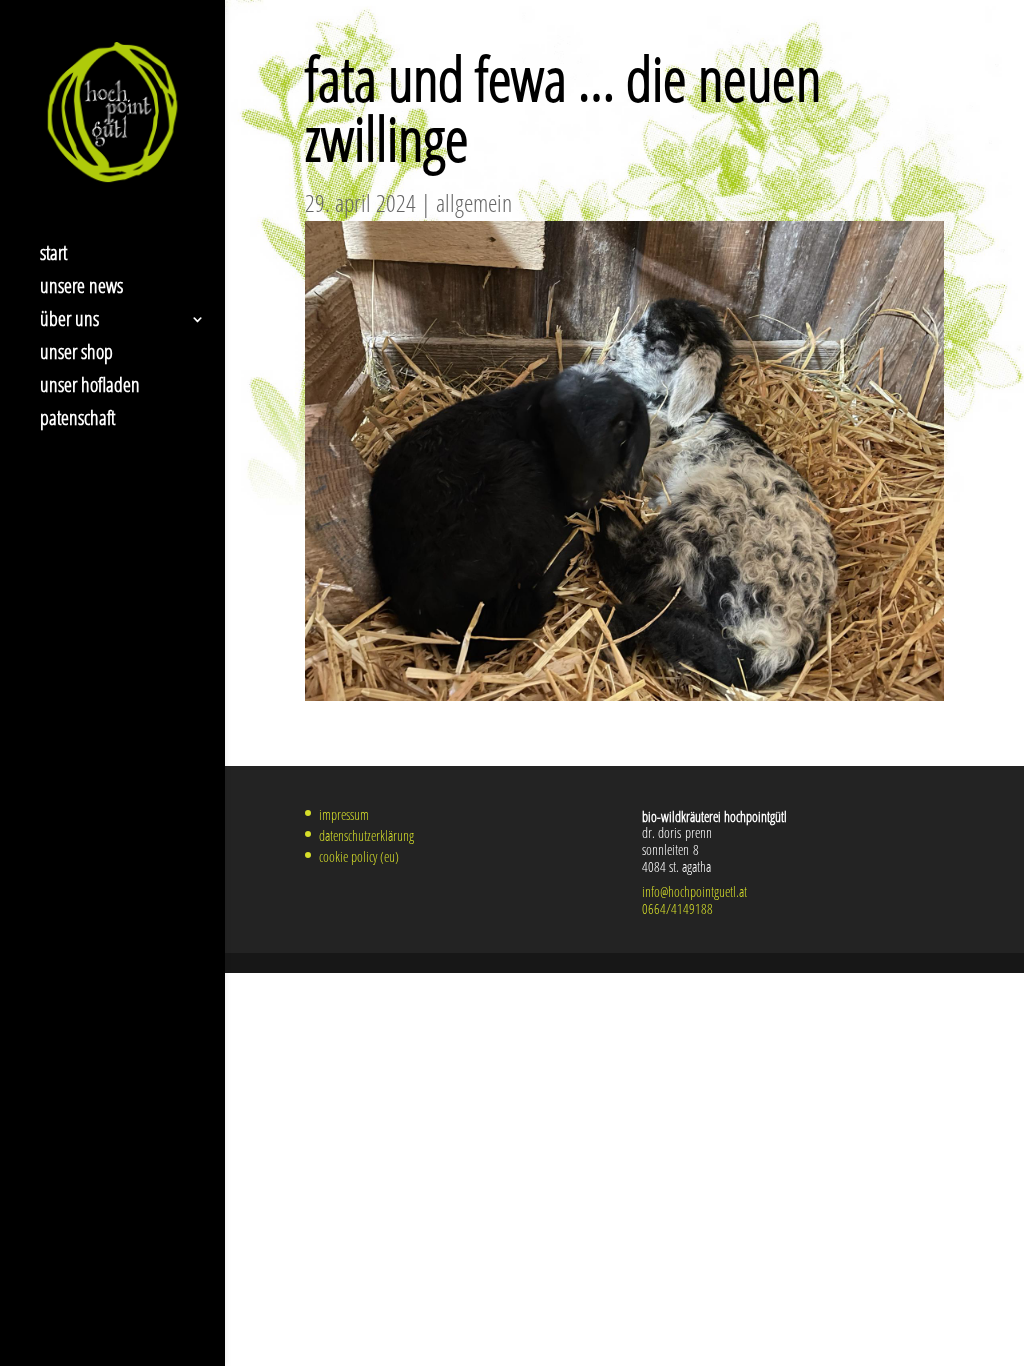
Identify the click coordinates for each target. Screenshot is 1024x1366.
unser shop (76, 355)
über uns (69, 322)
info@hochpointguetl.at (694, 891)
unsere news (81, 289)
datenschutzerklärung (366, 835)
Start (53, 256)
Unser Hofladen (90, 388)
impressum (344, 814)
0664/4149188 (677, 908)
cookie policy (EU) (359, 856)
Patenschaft (77, 421)
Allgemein (474, 202)
